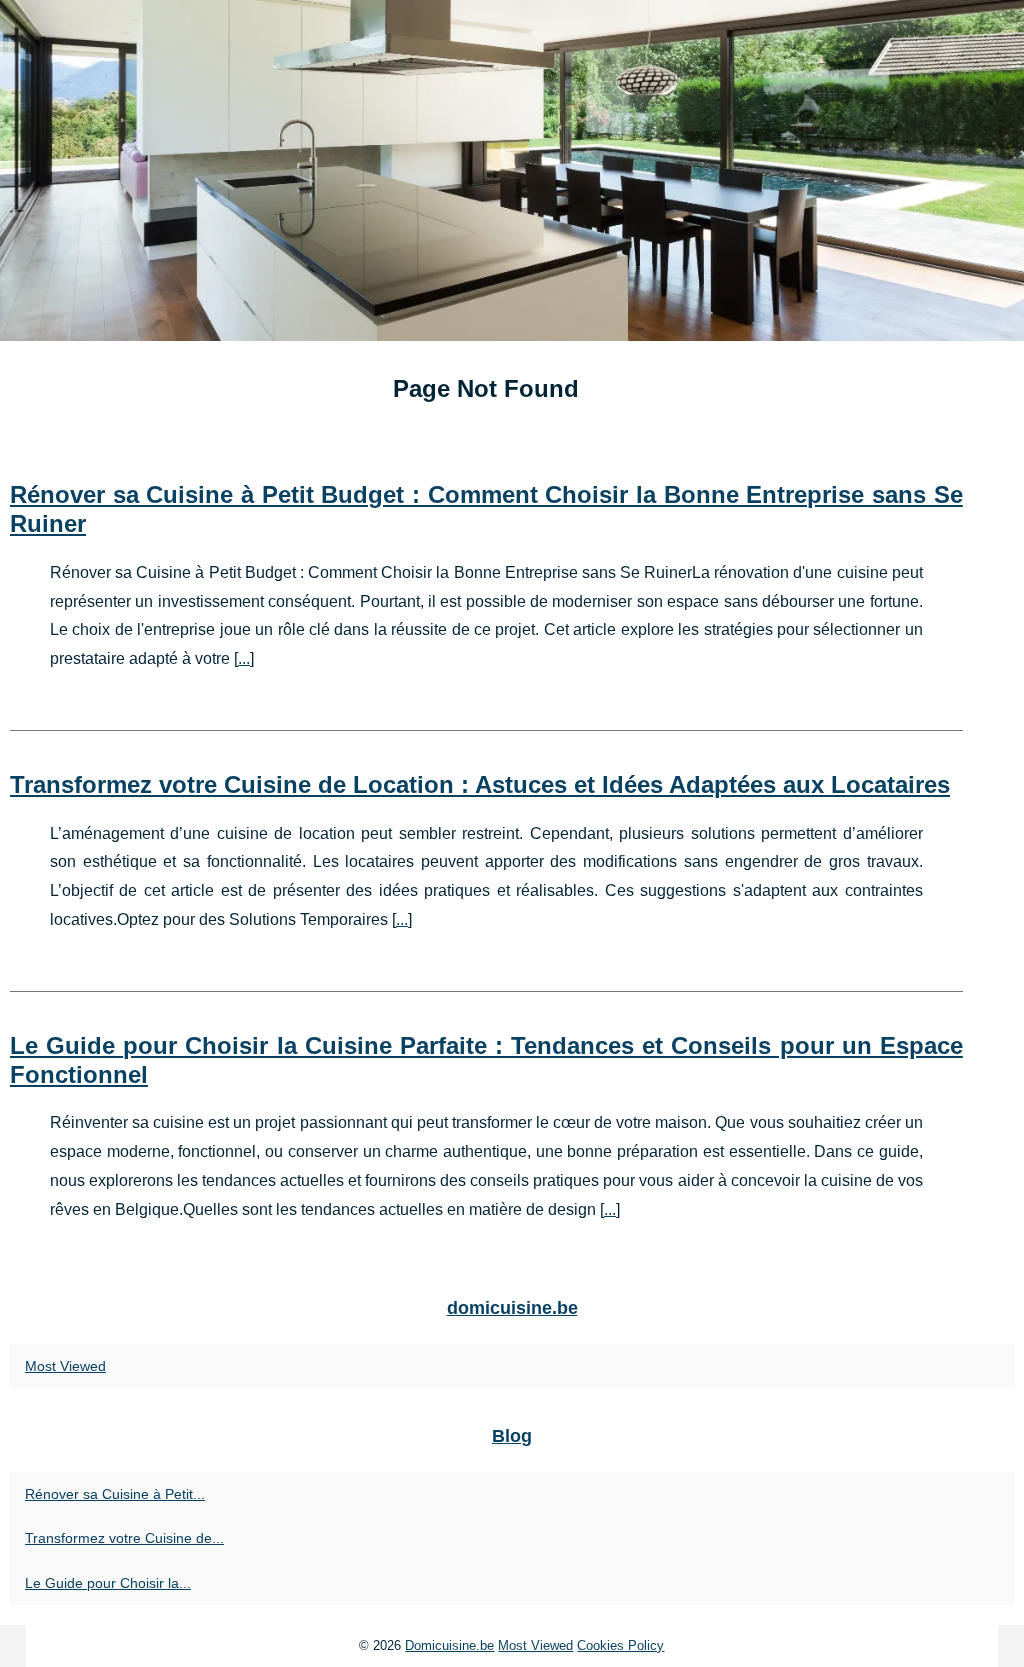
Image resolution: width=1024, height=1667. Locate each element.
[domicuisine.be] (512, 170)
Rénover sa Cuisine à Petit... (115, 1494)
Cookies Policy (620, 1645)
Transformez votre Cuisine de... (124, 1538)
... (244, 658)
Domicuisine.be (449, 1645)
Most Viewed (65, 1366)
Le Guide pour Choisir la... (108, 1583)
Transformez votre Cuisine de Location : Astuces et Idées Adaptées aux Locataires (480, 784)
